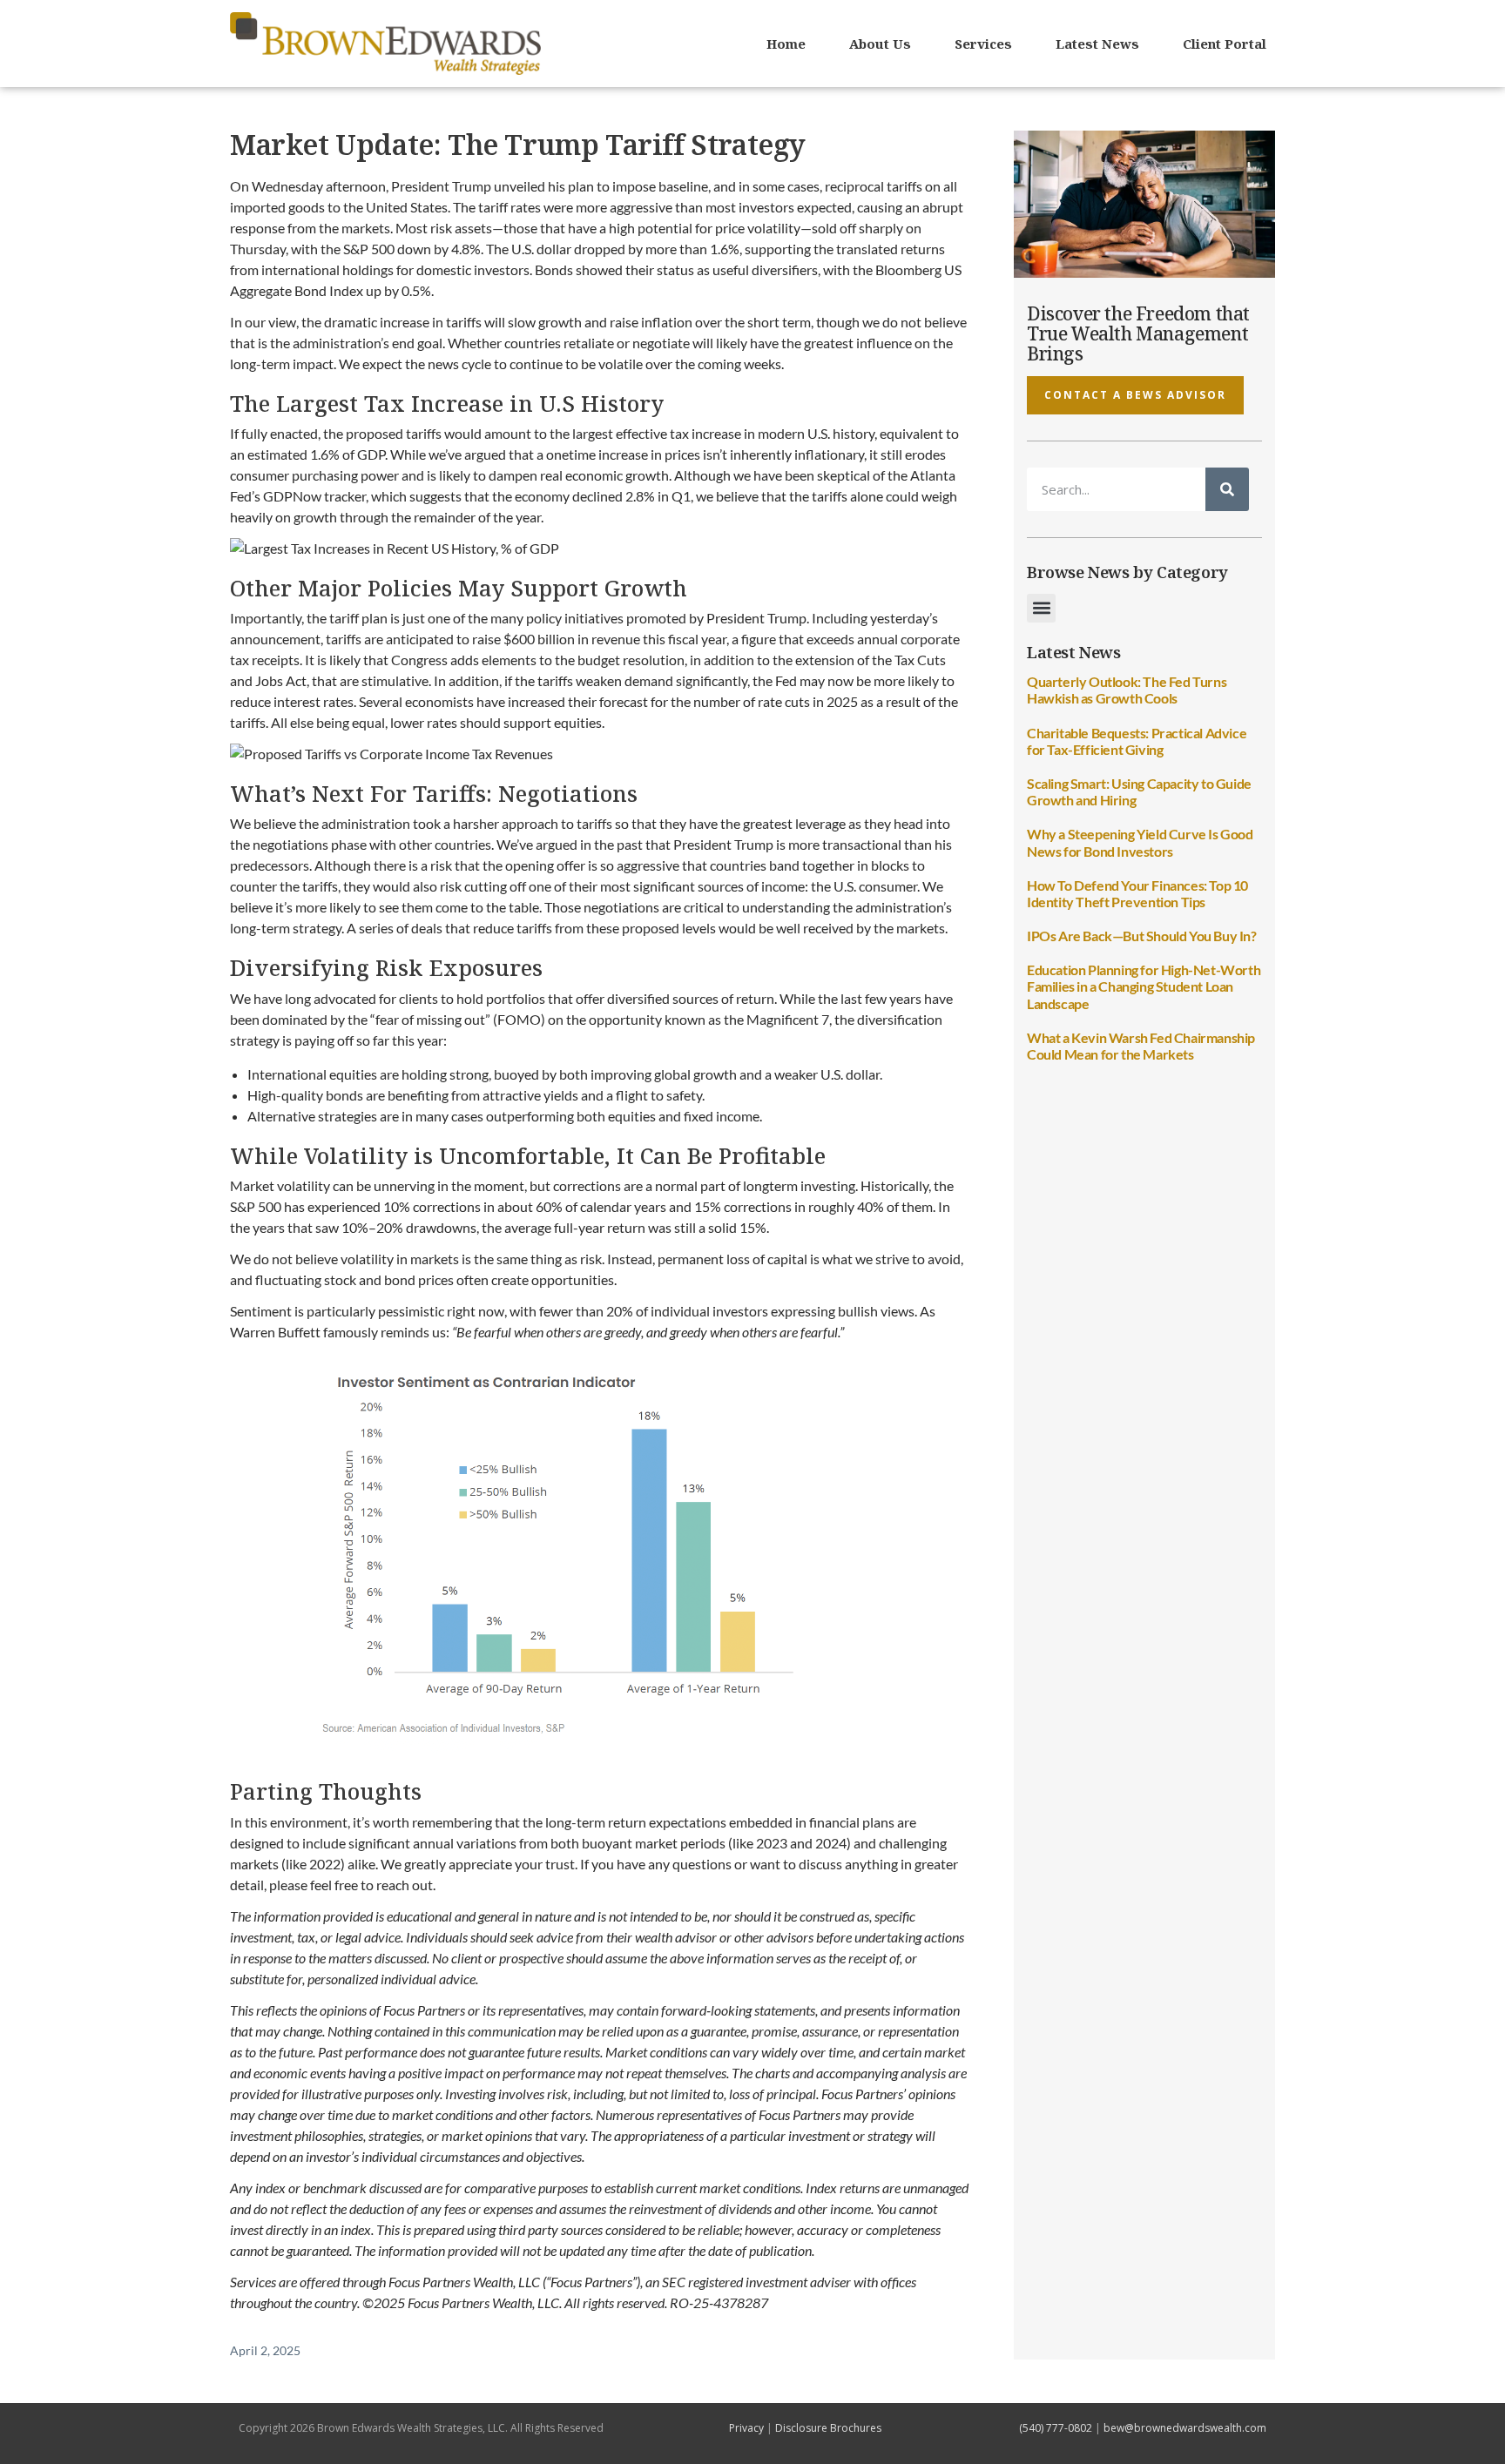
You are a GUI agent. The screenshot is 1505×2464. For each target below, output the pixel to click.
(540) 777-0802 (1056, 2428)
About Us (880, 44)
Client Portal (1225, 44)
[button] (1041, 608)
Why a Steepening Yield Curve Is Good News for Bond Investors (1140, 842)
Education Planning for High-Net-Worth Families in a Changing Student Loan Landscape (1144, 986)
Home (786, 44)
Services (983, 44)
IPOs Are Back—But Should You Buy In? (1142, 936)
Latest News (1097, 44)
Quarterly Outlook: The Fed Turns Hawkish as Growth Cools (1127, 690)
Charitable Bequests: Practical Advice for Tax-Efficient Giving (1137, 741)
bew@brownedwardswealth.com (1185, 2428)
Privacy (746, 2428)
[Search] (1227, 489)
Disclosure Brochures (828, 2428)
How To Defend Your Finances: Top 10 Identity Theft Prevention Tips (1137, 893)
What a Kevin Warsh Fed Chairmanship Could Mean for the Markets (1141, 1046)
